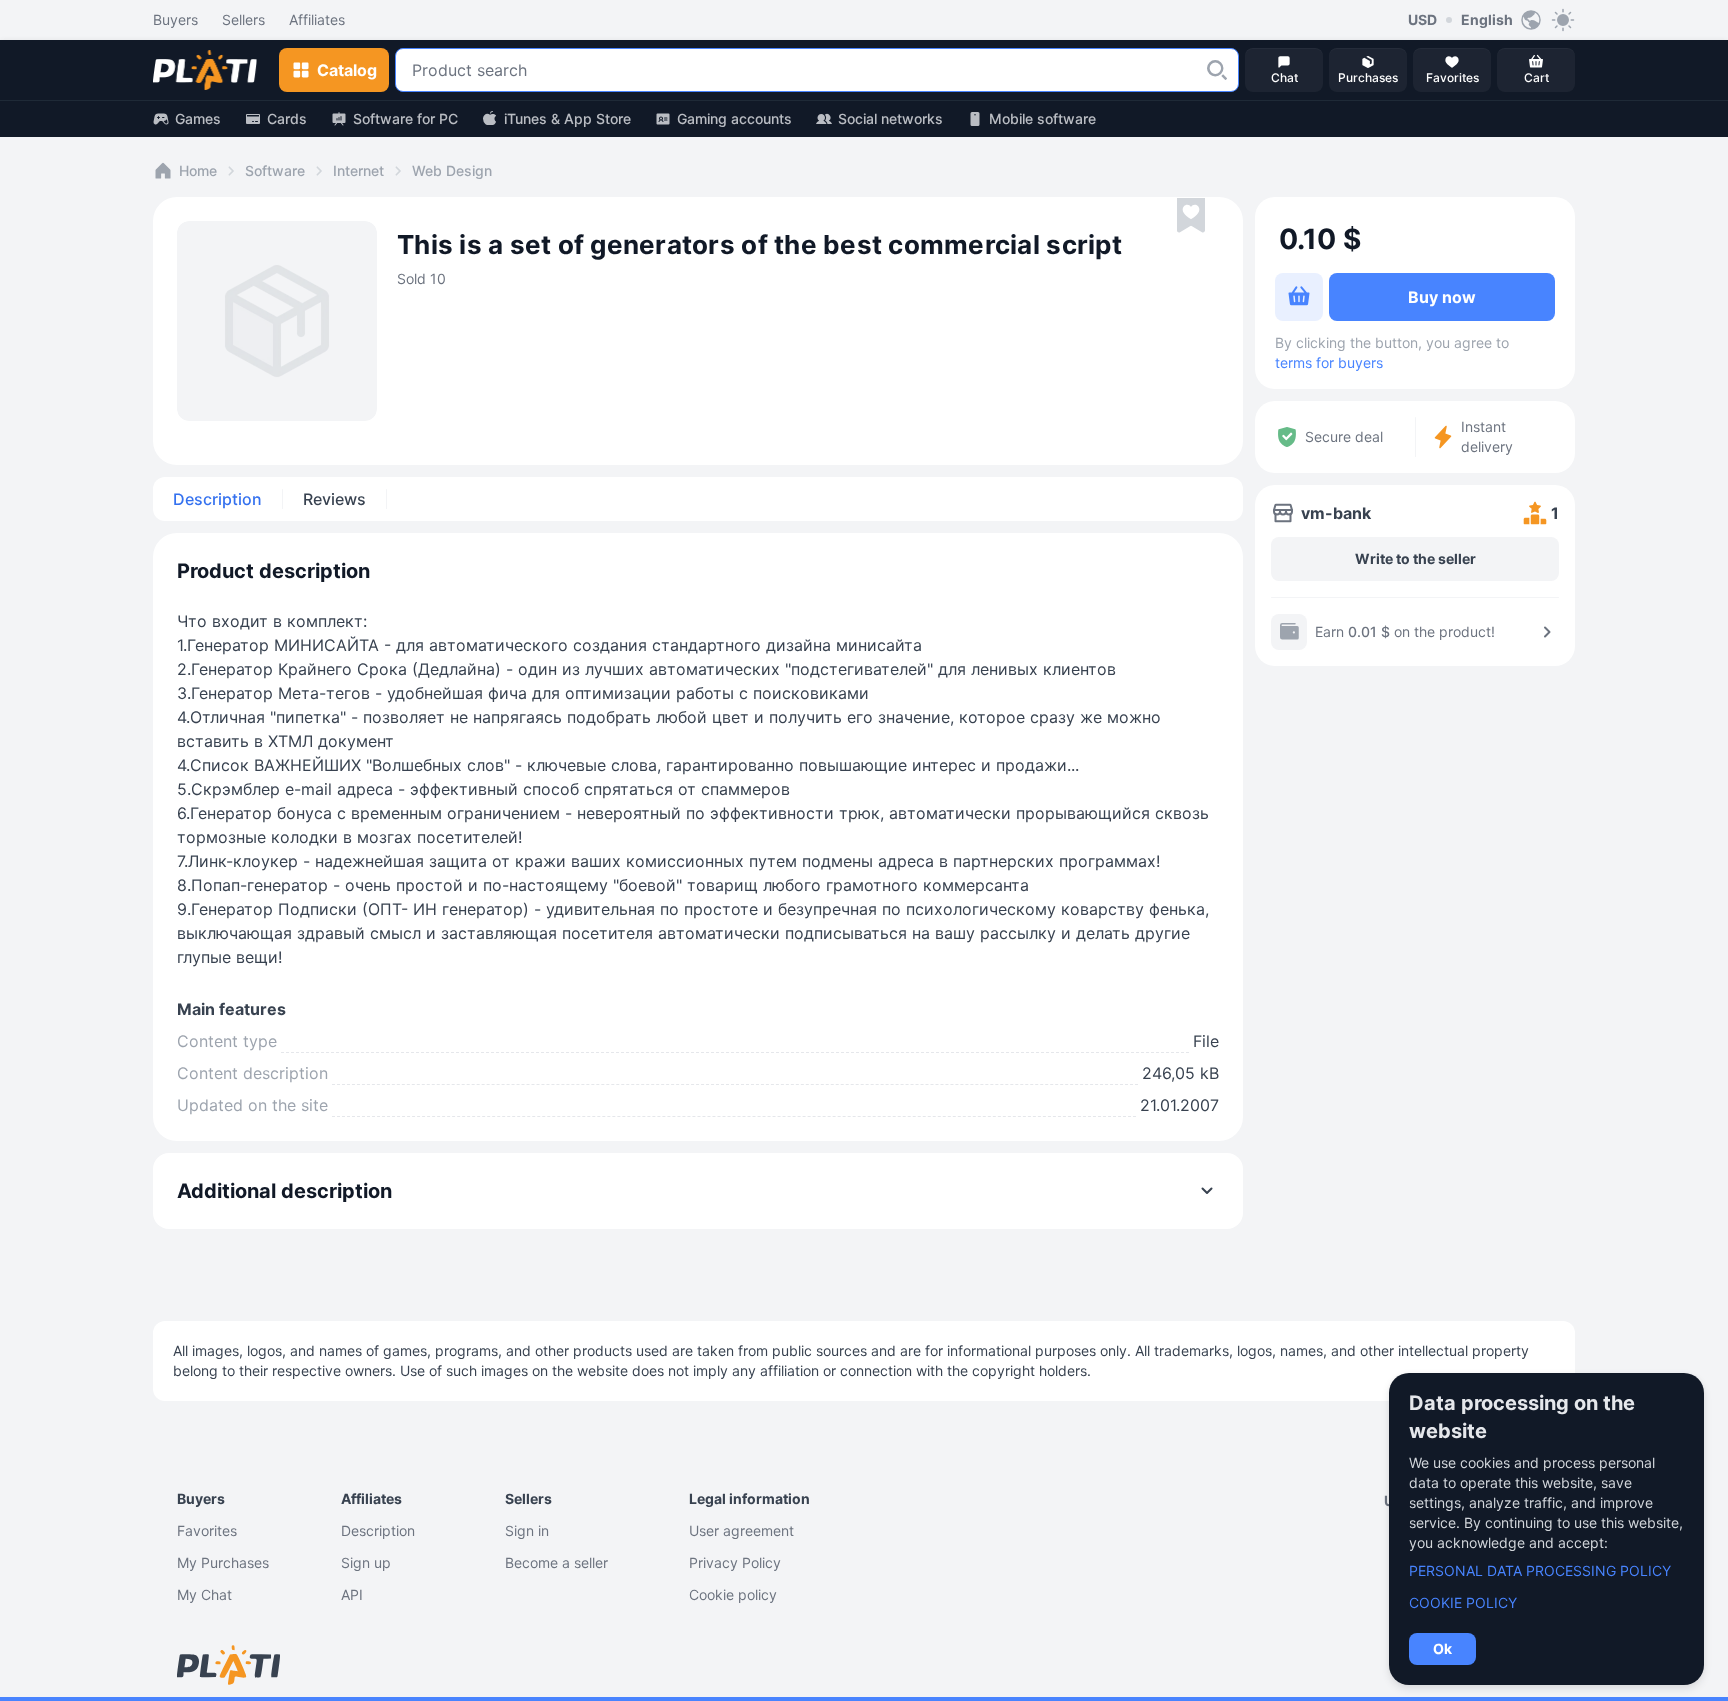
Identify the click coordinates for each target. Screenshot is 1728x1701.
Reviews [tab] (334, 499)
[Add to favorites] (1191, 216)
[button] (1217, 70)
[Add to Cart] (1299, 297)
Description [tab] (217, 499)
